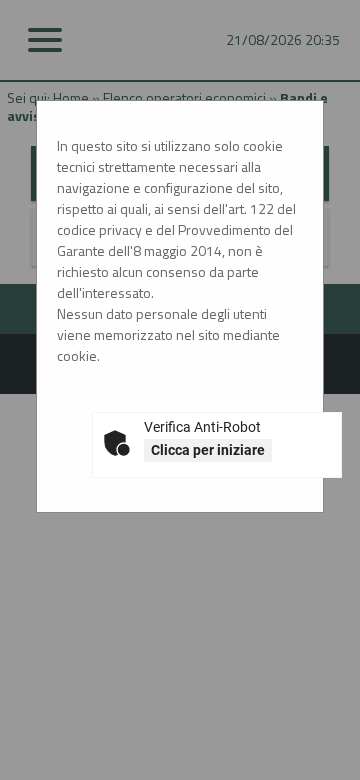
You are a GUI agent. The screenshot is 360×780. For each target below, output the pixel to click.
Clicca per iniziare (208, 450)
